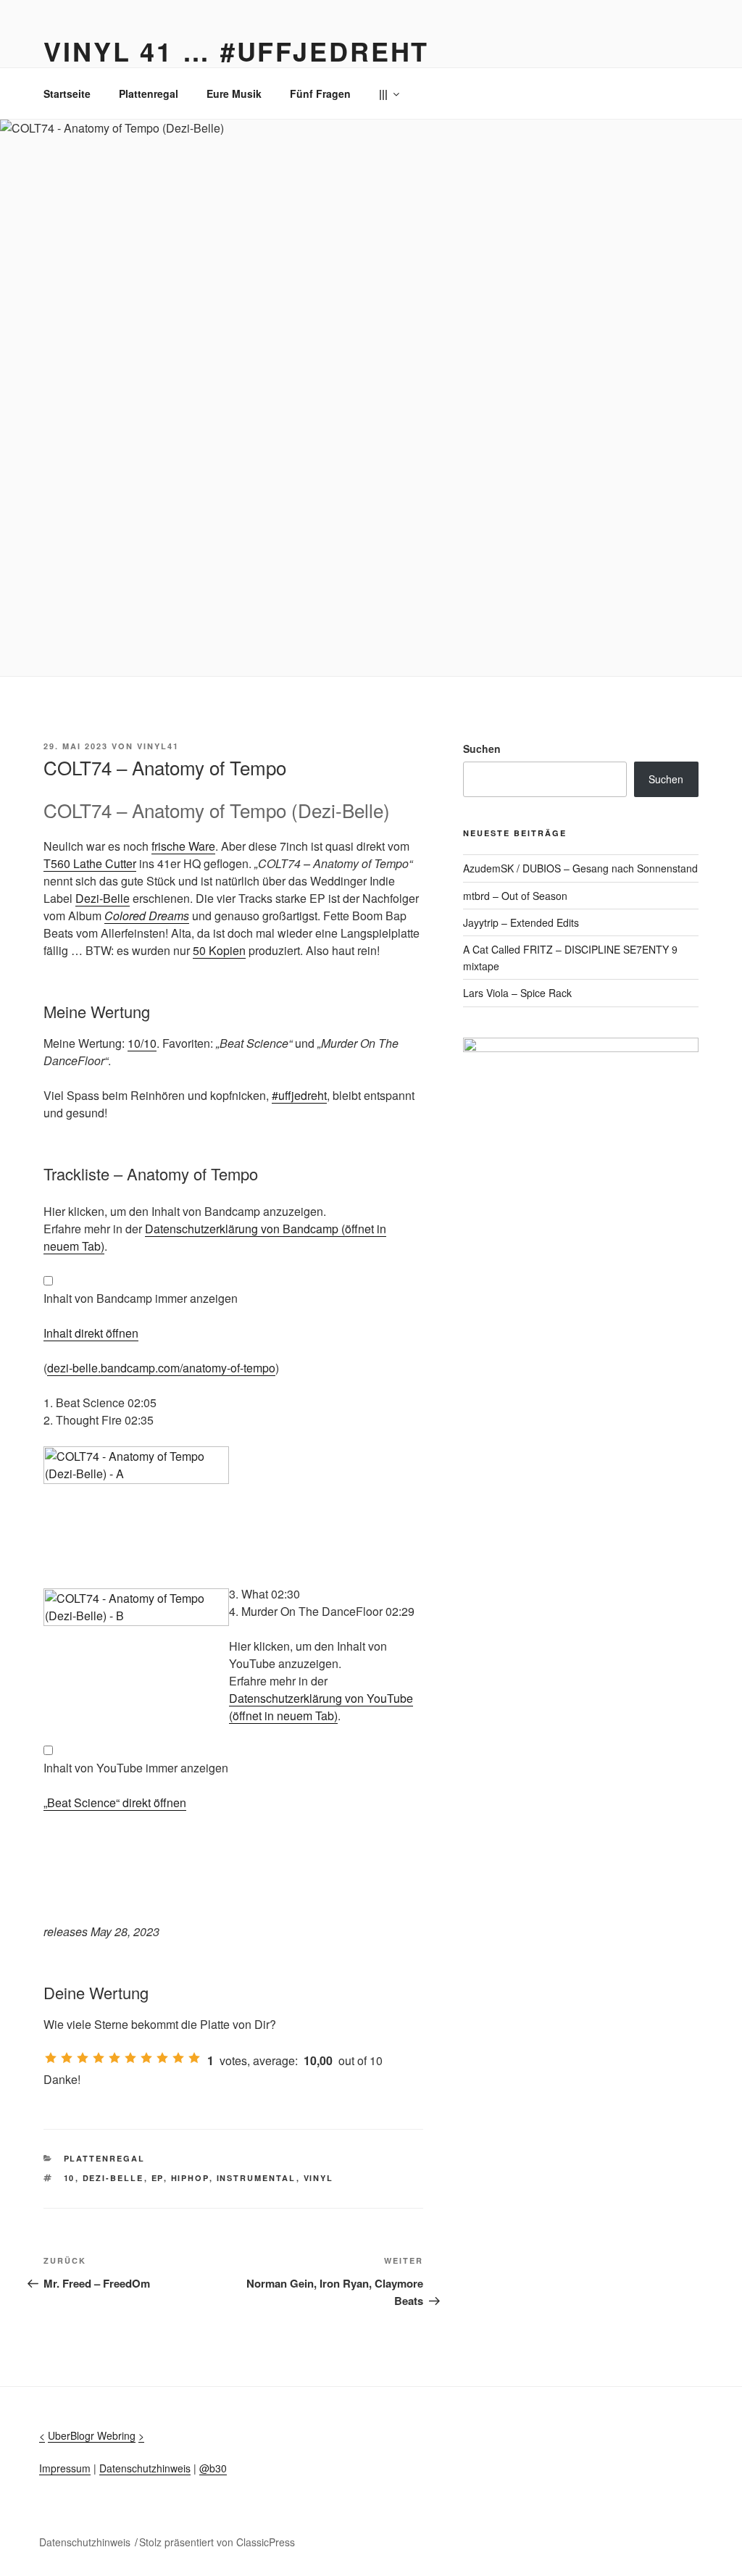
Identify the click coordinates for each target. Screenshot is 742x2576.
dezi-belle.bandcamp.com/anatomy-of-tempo (161, 1368)
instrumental (257, 2178)
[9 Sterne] (178, 2058)
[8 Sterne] (162, 2058)
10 (70, 2178)
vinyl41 (158, 746)
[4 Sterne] (99, 2058)
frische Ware (183, 846)
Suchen (482, 749)
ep (158, 2178)
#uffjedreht (299, 1095)
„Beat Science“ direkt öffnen (115, 1802)
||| (383, 93)
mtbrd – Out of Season (515, 896)
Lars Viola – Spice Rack (517, 993)
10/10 (142, 1043)
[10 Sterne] (194, 2058)
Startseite (67, 93)
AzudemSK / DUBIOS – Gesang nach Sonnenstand (580, 868)
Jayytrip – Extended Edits (521, 922)
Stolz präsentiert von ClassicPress (217, 2542)
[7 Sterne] (146, 2058)
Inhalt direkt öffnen (91, 1333)
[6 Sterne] (130, 2058)
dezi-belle (113, 2178)
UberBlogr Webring (92, 2435)
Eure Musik (234, 93)
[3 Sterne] (83, 2058)
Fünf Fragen (320, 93)
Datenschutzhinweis (145, 2468)
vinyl (319, 2178)
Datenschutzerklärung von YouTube (321, 1707)
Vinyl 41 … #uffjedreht (236, 51)
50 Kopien (219, 950)
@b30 (213, 2468)
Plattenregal (149, 93)
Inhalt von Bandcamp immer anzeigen (141, 1298)
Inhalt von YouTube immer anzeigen (136, 1768)
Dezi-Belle (103, 898)
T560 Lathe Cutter (90, 863)
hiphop (190, 2178)
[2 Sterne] (67, 2058)
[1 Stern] (51, 2058)
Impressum (65, 2468)
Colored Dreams (147, 916)
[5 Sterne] (114, 2058)
